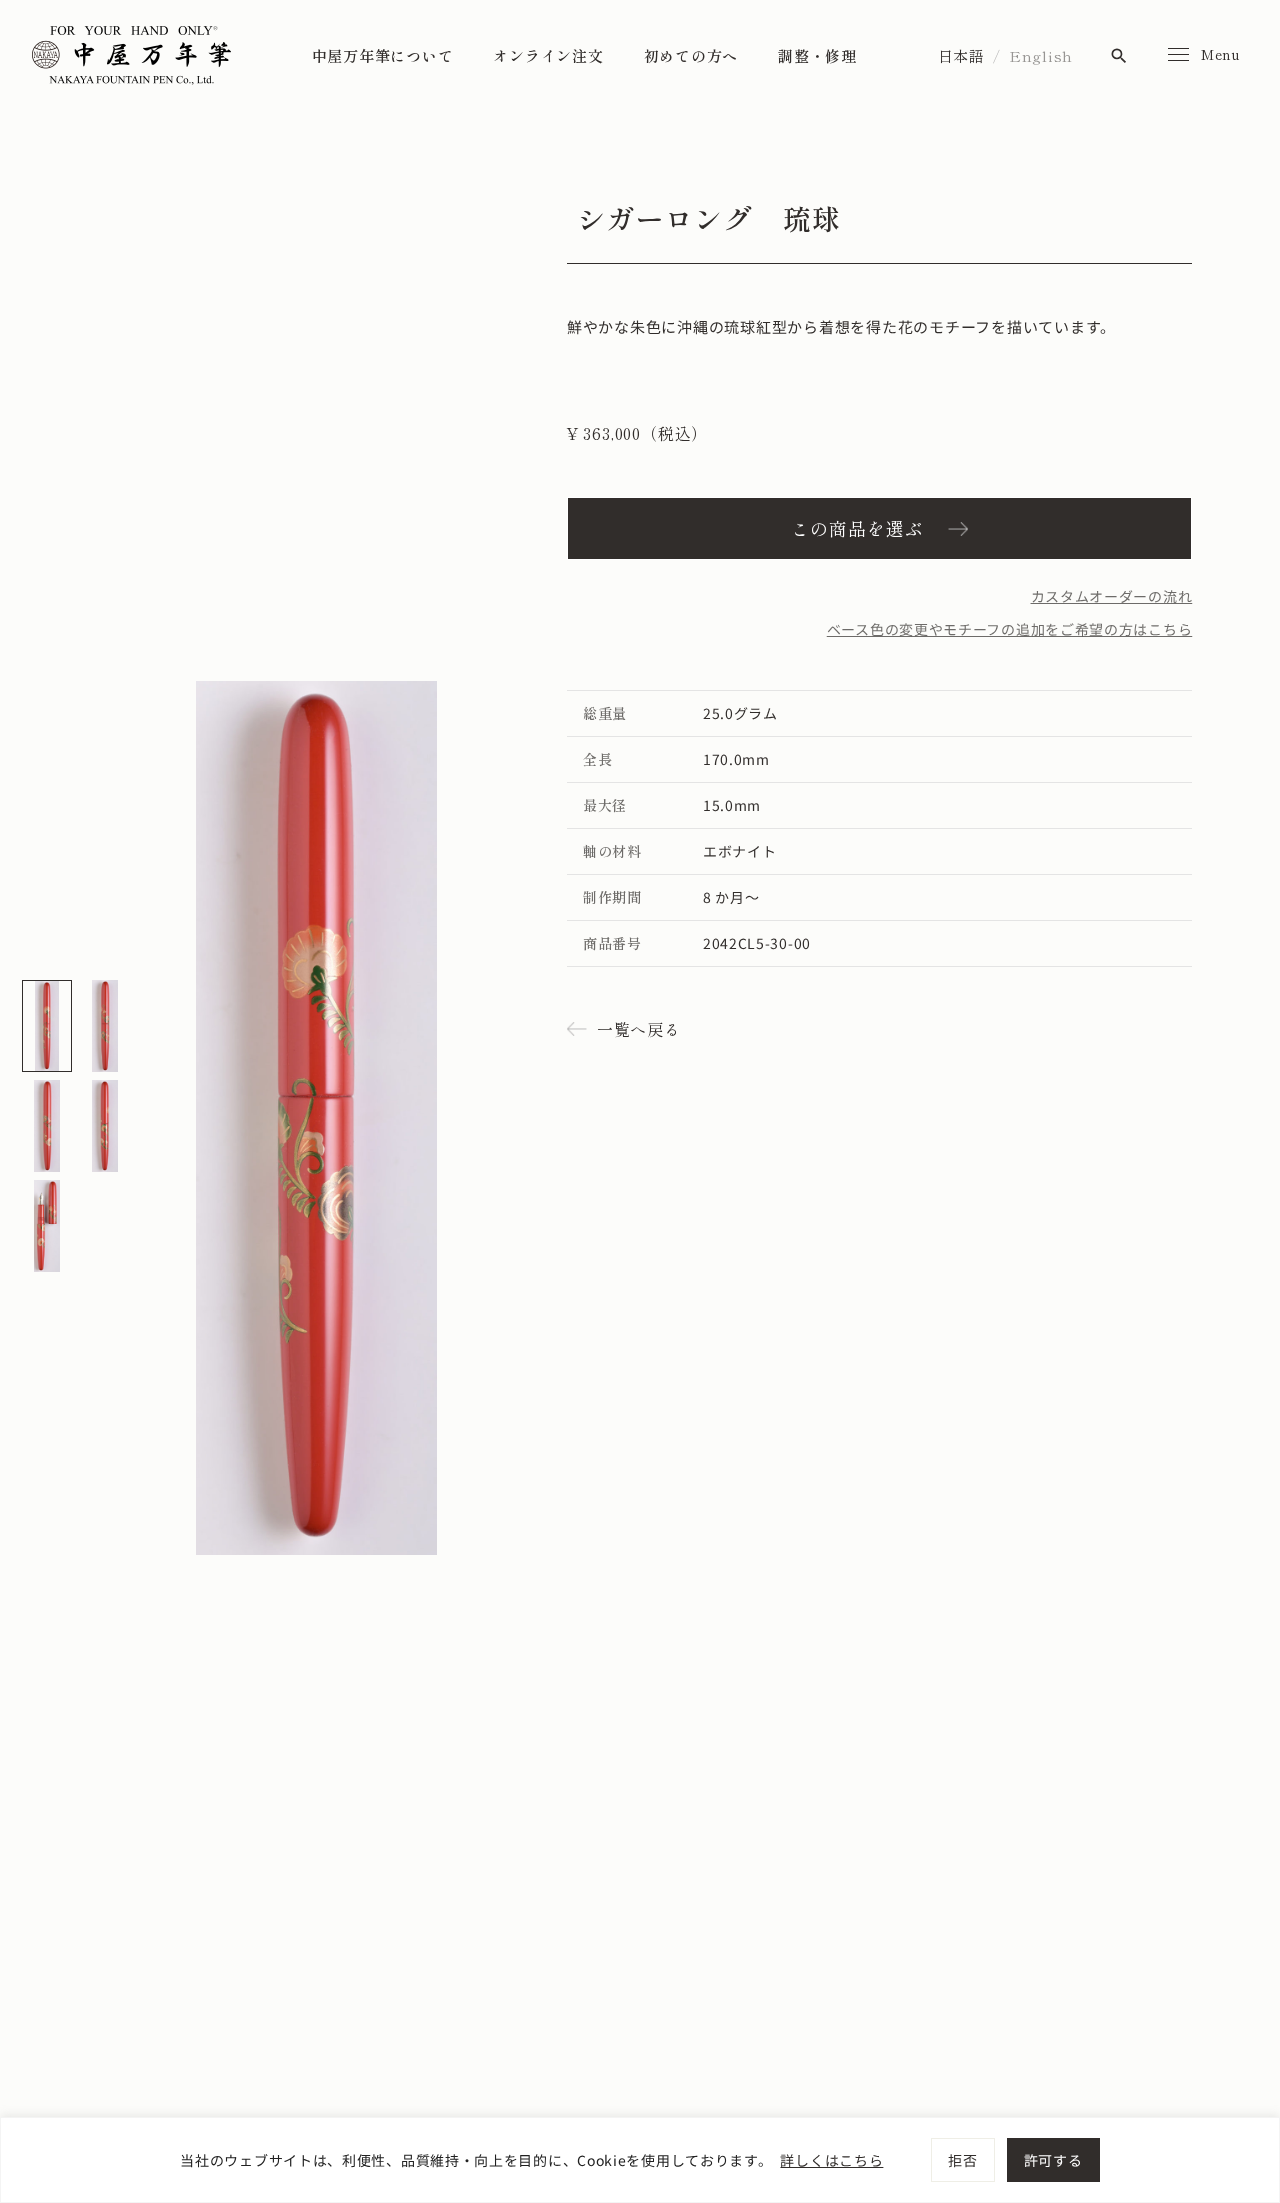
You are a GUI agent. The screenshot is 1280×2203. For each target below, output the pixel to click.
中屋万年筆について (383, 55)
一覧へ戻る (639, 1029)
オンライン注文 (548, 55)
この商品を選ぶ (857, 528)
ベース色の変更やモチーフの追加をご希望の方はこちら (1010, 629)
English (1041, 55)
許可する (1053, 2160)
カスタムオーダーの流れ (1112, 596)
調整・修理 (817, 55)
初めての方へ (691, 55)
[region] (640, 2160)
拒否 (962, 2160)
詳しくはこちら (831, 2160)
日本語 (961, 55)
